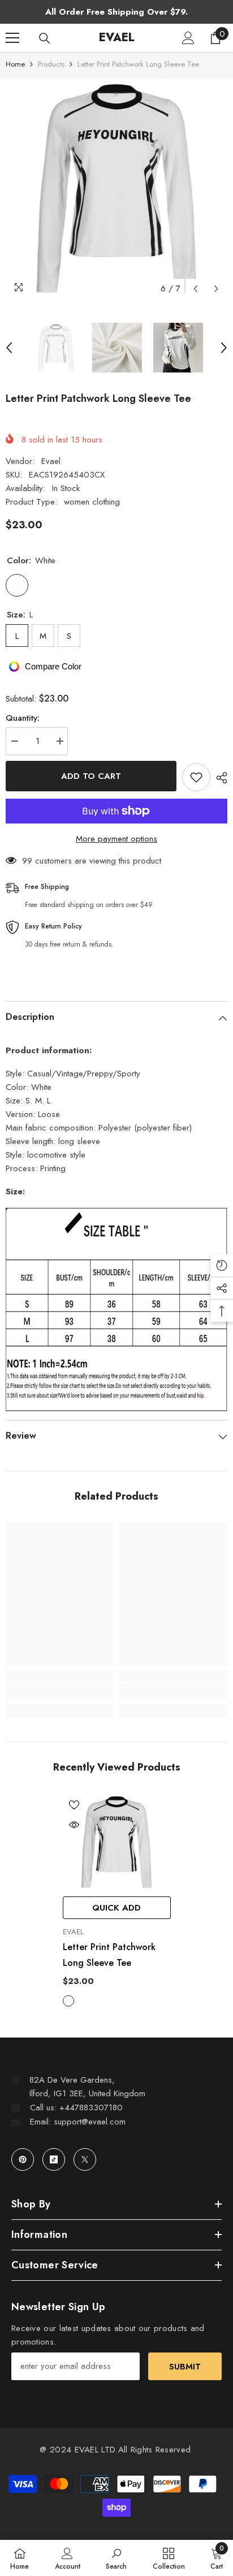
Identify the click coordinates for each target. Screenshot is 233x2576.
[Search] (45, 38)
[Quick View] (74, 1825)
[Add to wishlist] (196, 777)
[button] (195, 289)
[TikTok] (54, 2159)
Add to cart (91, 776)
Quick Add (116, 1908)
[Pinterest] (23, 2159)
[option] (116, 189)
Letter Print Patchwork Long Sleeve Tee (109, 1955)
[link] (60, 1692)
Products (51, 64)
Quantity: (23, 718)
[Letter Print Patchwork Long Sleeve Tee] (117, 1842)
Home (15, 64)
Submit (185, 2367)
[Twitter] (85, 2159)
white (68, 2001)
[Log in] (188, 38)
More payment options (116, 839)
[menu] (12, 38)
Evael (51, 461)
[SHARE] (219, 778)
